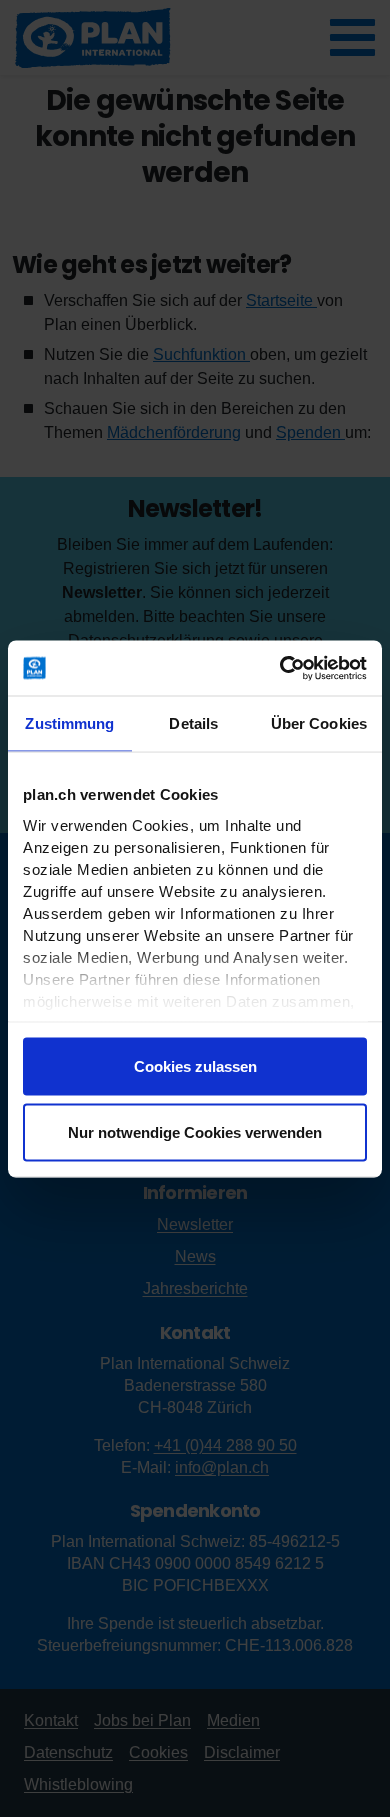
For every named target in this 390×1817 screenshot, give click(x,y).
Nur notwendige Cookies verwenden (195, 1131)
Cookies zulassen (195, 1066)
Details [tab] (193, 723)
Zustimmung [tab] (69, 723)
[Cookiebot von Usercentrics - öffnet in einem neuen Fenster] (280, 668)
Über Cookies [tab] (319, 723)
